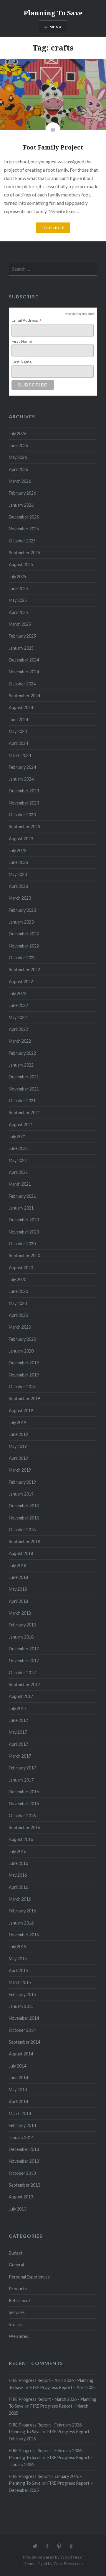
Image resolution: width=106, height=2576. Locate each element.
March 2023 (20, 898)
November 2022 (24, 946)
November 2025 (24, 529)
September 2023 (24, 827)
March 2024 (20, 755)
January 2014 (21, 2137)
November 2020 (24, 1232)
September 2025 (24, 553)
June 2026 (18, 445)
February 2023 (22, 910)
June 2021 (18, 1148)
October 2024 (22, 684)
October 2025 (22, 541)
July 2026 (18, 434)
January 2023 (21, 922)
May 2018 (18, 1589)
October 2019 (22, 1387)
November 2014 (24, 2018)
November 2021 (24, 1089)
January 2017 (21, 1780)
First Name (22, 341)
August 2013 (21, 2197)
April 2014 (18, 2102)
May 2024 (18, 731)
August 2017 (21, 1696)
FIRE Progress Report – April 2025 (63, 2387)
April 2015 (18, 1970)
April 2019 (18, 1458)
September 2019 (24, 1398)
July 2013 (18, 2209)
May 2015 (18, 1959)
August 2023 (21, 839)
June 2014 (18, 2078)
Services (17, 2312)
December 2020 (24, 1220)
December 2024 (24, 660)
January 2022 (21, 1065)
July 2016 (18, 1851)
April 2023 (18, 886)
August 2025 (21, 564)
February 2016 (22, 1911)
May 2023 (18, 874)
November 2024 (24, 672)
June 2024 (18, 720)
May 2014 (18, 2090)
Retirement (20, 2300)
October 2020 (22, 1244)
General (16, 2265)
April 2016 (18, 1887)
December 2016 (24, 1792)
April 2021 (18, 1172)
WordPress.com (68, 2563)
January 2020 (21, 1351)
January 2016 (21, 1923)
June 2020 (18, 1291)
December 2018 (24, 1506)
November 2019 (24, 1375)
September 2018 (24, 1541)
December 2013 (24, 2149)
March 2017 (20, 1756)
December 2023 (24, 791)
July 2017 (18, 1708)
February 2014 (22, 2125)
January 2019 (21, 1494)
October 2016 (22, 1816)
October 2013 (22, 2173)
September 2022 (24, 970)
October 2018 (22, 1530)
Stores (15, 2324)
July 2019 (18, 1422)
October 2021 (22, 1101)
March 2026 (20, 481)
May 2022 (18, 1017)
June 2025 (18, 588)
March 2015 (20, 1982)
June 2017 (18, 1720)
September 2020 (24, 1256)
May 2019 (18, 1446)
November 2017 (24, 1661)
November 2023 (24, 803)
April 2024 (18, 743)
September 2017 (24, 1684)
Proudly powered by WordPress (52, 2557)
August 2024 (21, 707)
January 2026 (21, 505)
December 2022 (24, 934)
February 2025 (22, 636)
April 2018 (18, 1601)
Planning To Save (53, 13)
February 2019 (22, 1482)
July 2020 (18, 1279)
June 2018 (18, 1577)
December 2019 (24, 1363)
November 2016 (24, 1804)
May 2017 (18, 1732)
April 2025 (18, 612)
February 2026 (22, 493)
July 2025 (18, 577)
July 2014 (18, 2066)
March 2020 (20, 1327)
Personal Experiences (29, 2277)
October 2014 (22, 2030)
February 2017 (22, 1768)
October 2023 (22, 815)
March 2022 (20, 1041)
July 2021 (18, 1136)
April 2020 (18, 1315)
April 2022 (18, 1029)
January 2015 (21, 2006)
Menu (56, 27)
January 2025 (21, 648)
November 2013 (24, 2161)
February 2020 (22, 1339)
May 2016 (18, 1875)
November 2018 (24, 1518)
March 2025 (20, 624)
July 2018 (18, 1565)
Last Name (22, 362)
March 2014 (20, 2113)
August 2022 (21, 982)
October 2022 (22, 958)
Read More (53, 228)
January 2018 (21, 1637)
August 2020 (21, 1268)
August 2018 (21, 1553)
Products (18, 2289)
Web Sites (19, 2336)
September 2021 (24, 1113)
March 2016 (20, 1899)
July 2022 (18, 993)
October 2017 (22, 1673)
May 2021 (18, 1160)
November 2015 (24, 1935)
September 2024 (24, 696)
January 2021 (21, 1208)
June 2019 (18, 1434)
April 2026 (18, 469)
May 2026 (18, 457)
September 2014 (24, 2042)
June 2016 (18, 1863)
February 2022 (22, 1053)
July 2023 (18, 850)
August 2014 (21, 2054)
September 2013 (24, 2185)
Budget (16, 2253)
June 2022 (18, 1005)
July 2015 (18, 1947)
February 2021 (22, 1196)
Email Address (26, 320)
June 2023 (18, 862)
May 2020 (18, 1303)
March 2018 (20, 1613)
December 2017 (24, 1649)
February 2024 (22, 767)
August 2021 (21, 1125)
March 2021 (20, 1184)
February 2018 (22, 1625)
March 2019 (20, 1470)
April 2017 (18, 1744)
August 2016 (21, 1839)
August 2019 (21, 1411)
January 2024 (21, 779)
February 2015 (22, 1994)
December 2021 (24, 1077)
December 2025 (24, 517)
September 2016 (24, 1827)
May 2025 (18, 600)
